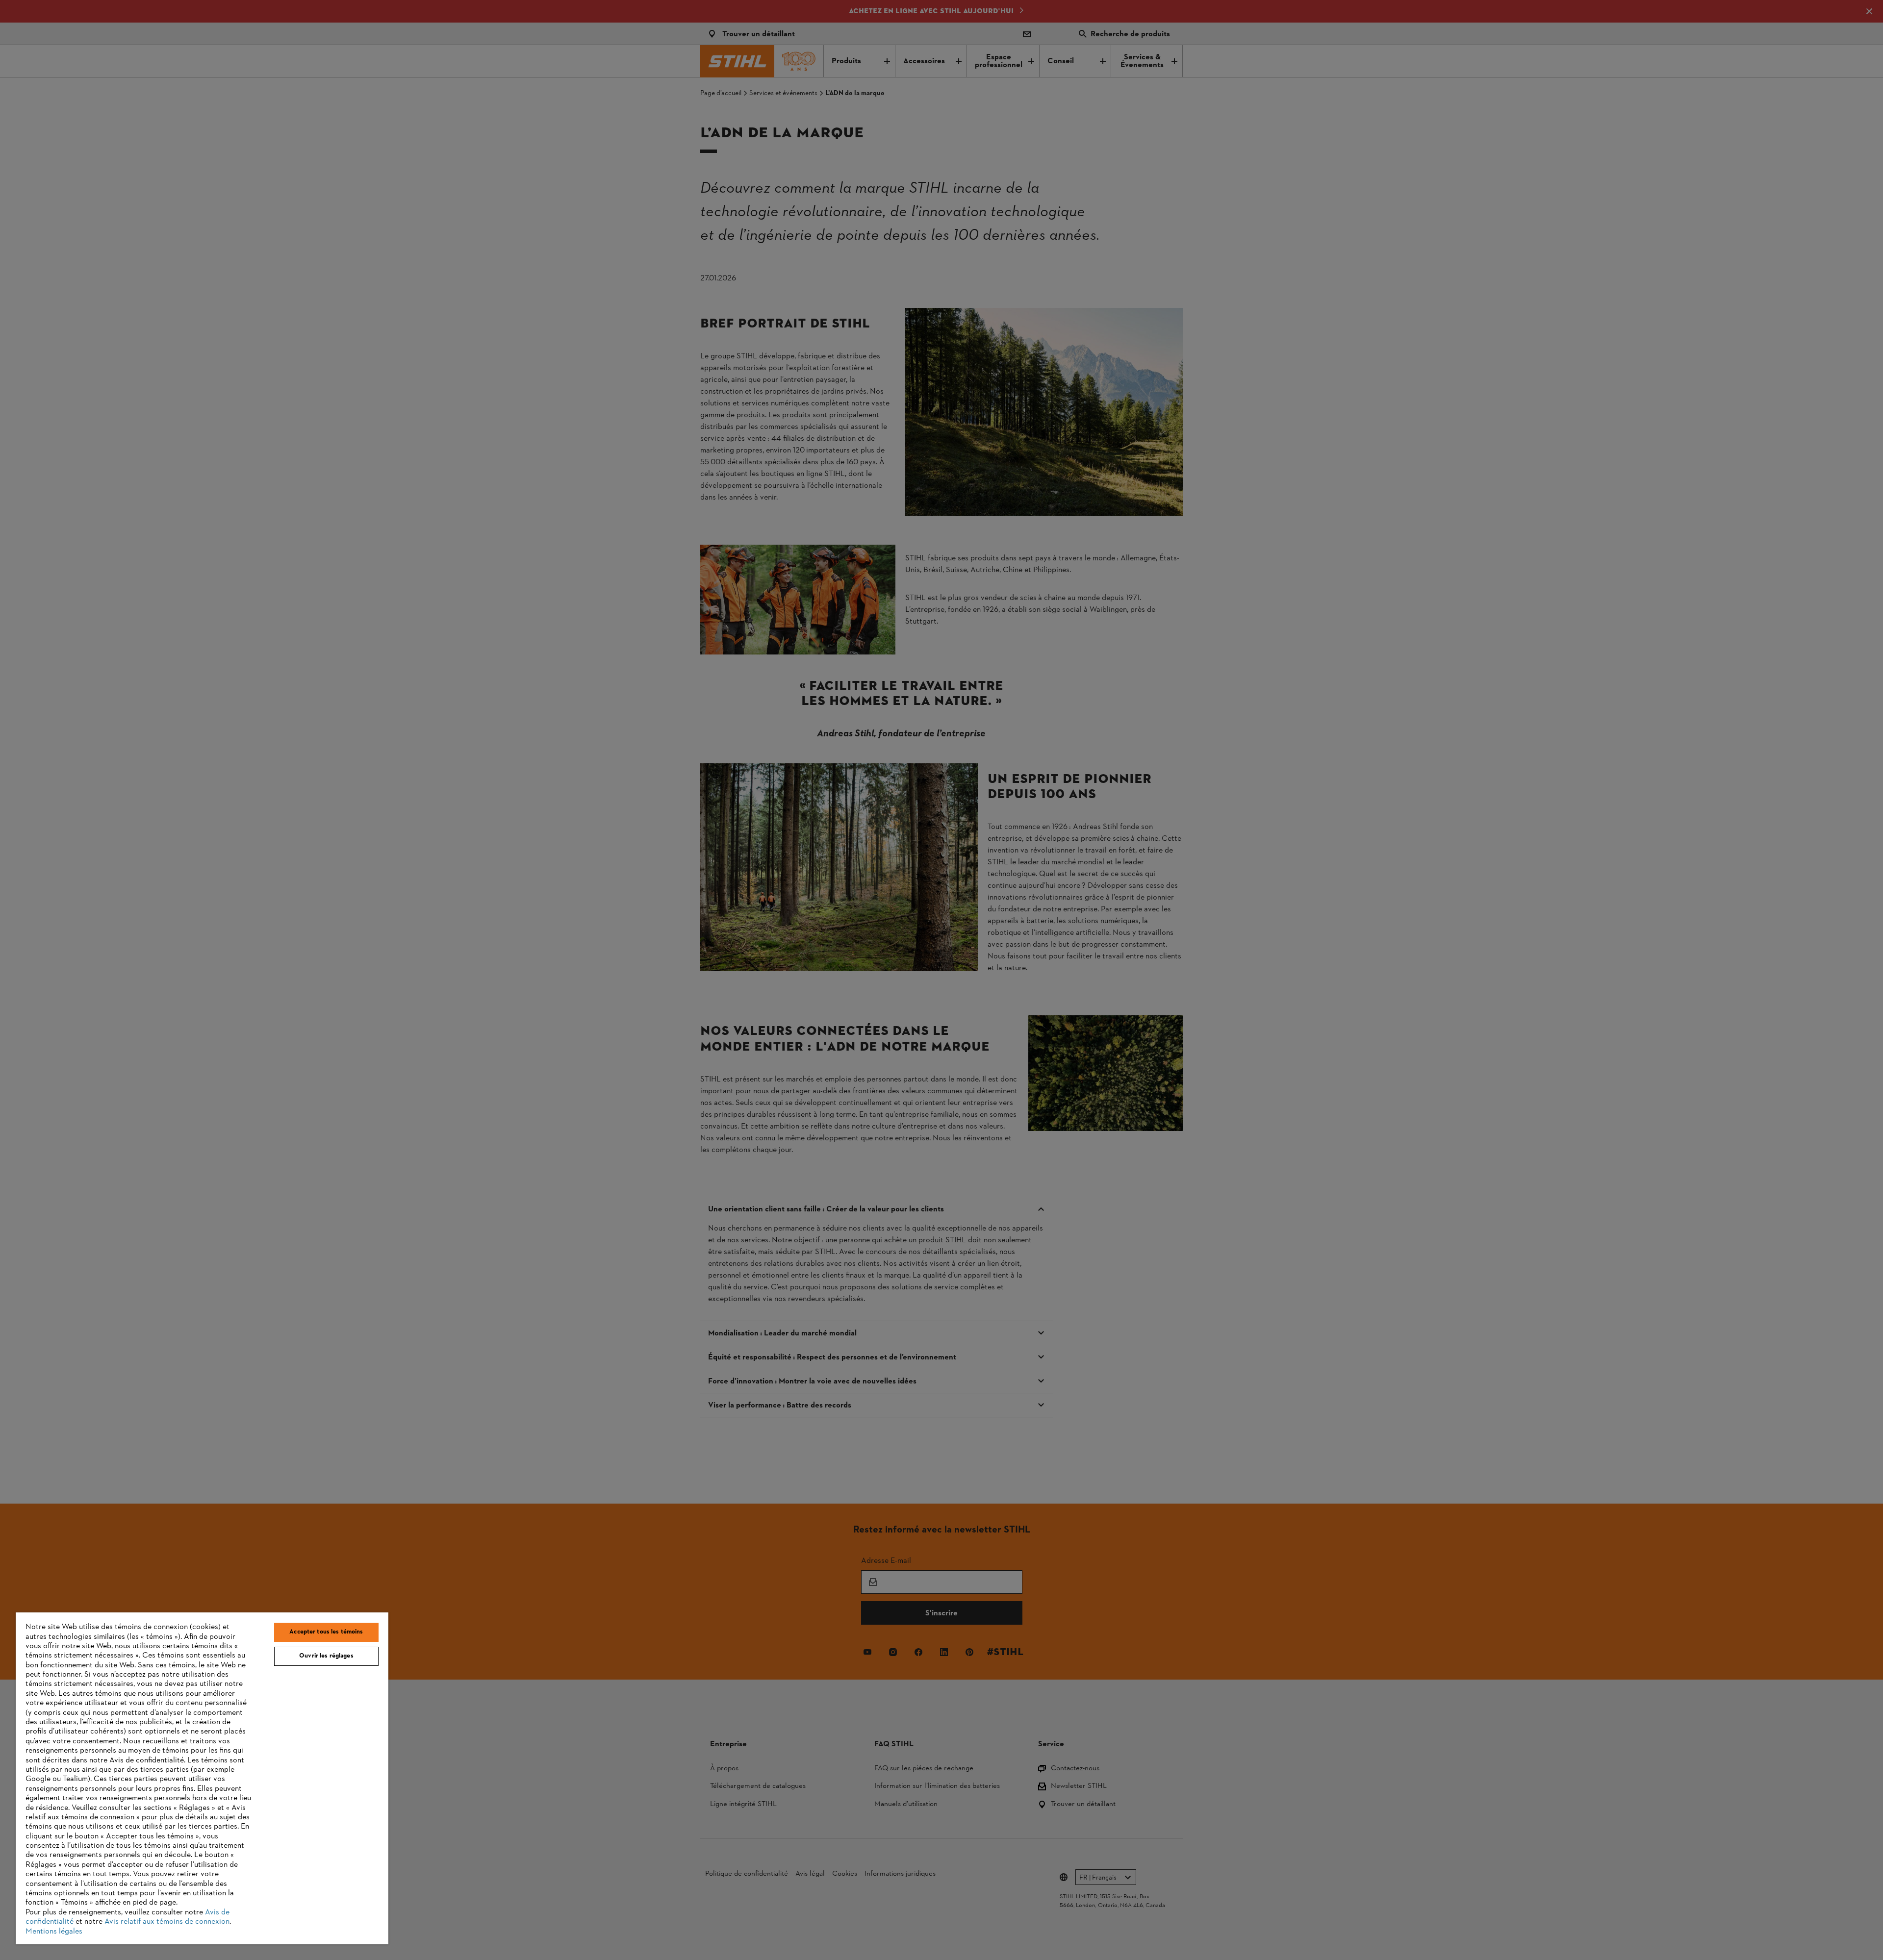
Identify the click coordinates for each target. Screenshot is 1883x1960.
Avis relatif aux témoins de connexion (167, 1922)
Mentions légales (54, 1932)
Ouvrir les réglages (326, 1656)
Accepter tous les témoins (326, 1632)
